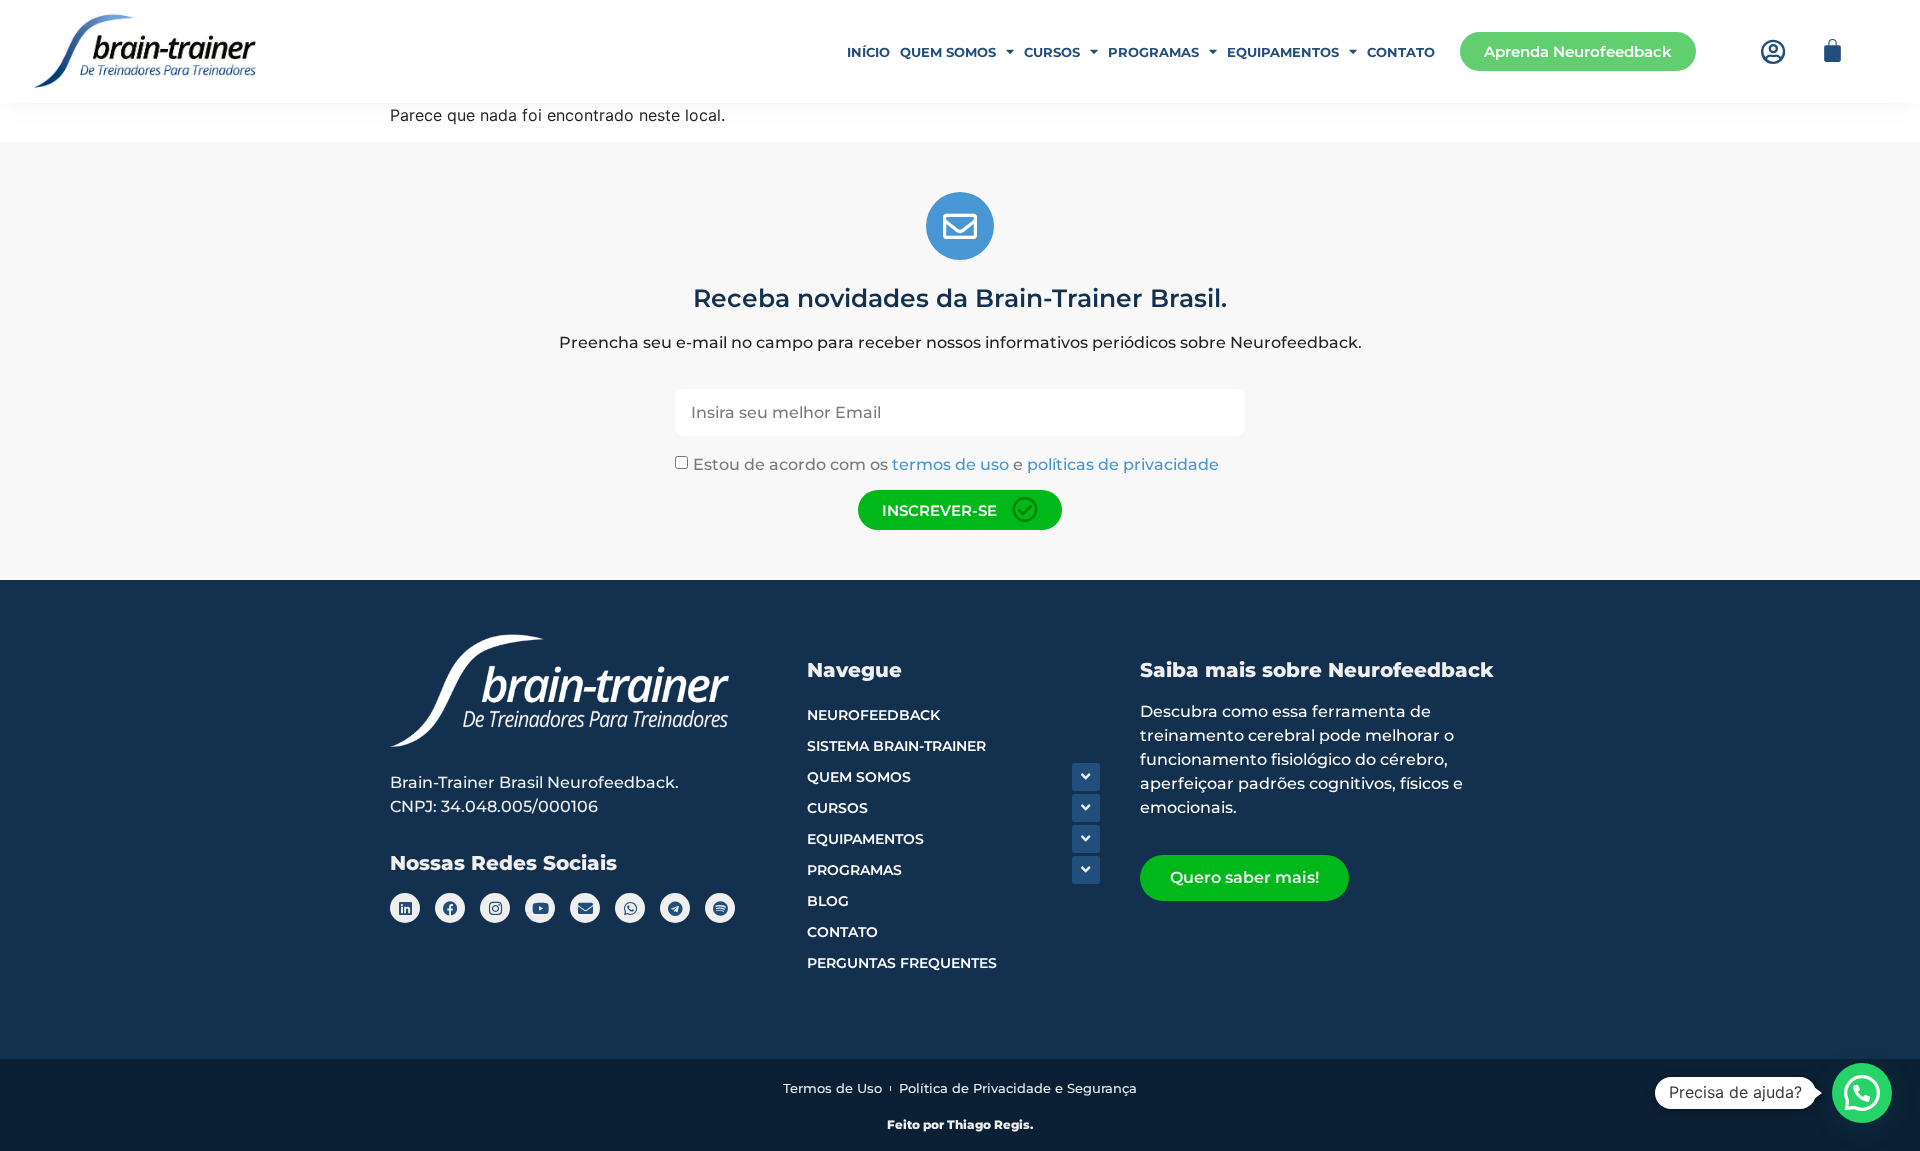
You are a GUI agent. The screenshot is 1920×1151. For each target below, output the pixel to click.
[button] (1862, 1093)
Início (868, 52)
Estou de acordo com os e (956, 464)
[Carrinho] (1832, 50)
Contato (1401, 52)
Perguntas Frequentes (902, 963)
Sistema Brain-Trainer (896, 746)
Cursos (1052, 52)
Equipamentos (1283, 52)
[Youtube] (540, 908)
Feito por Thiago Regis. (960, 1124)
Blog (828, 901)
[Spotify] (720, 908)
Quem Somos (948, 52)
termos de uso (950, 464)
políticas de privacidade (1123, 464)
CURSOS (837, 808)
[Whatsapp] (630, 908)
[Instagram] (495, 908)
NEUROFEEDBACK (873, 715)
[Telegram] (675, 908)
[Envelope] (585, 908)
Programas (1153, 52)
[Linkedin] (405, 908)
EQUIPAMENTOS (865, 839)
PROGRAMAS (854, 870)
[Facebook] (450, 908)
